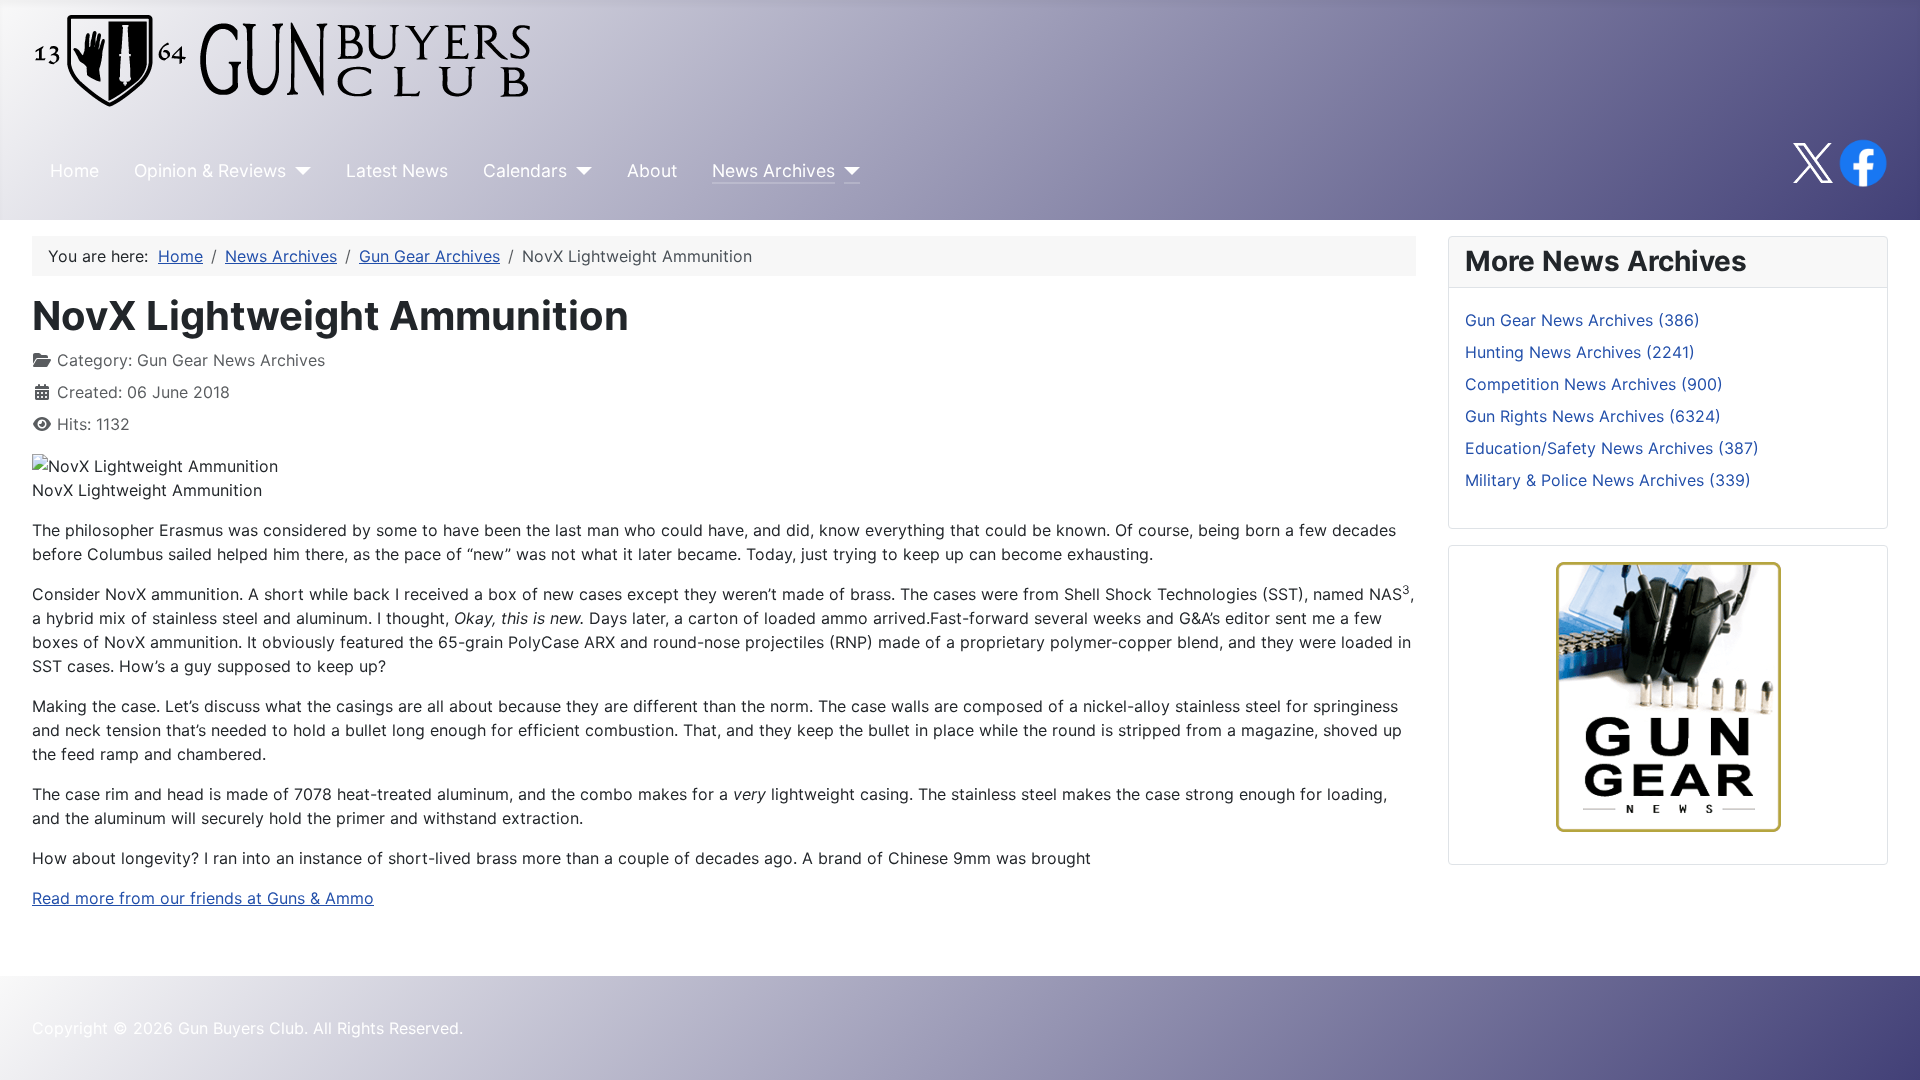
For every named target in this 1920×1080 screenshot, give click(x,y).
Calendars (525, 170)
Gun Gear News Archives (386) (1582, 320)
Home (74, 170)
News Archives (773, 170)
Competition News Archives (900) (1594, 384)
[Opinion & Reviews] (298, 171)
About (652, 170)
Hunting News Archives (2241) (1580, 352)
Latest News (397, 170)
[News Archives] (847, 171)
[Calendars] (579, 171)
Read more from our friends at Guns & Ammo (203, 898)
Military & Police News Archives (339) (1608, 480)
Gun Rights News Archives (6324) (1593, 416)
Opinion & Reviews (210, 170)
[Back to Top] (1885, 1043)
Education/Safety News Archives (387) (1612, 448)
